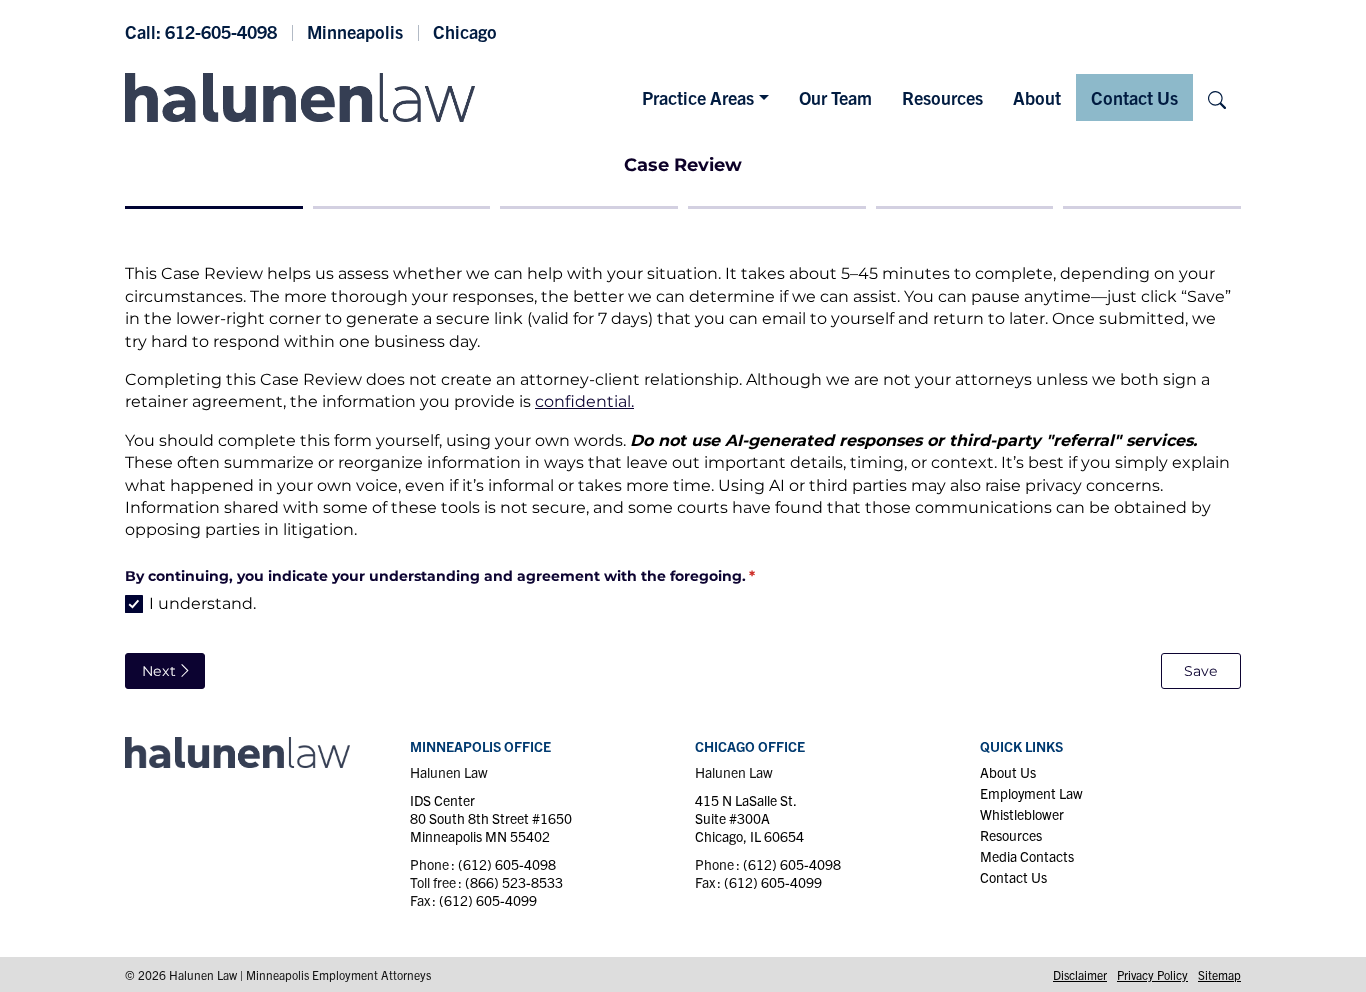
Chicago (465, 31)
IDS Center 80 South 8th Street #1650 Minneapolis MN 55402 (491, 818)
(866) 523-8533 (514, 882)
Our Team (835, 97)
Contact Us (1134, 97)
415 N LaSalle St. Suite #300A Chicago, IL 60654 (749, 818)
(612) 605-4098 (507, 864)
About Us (1008, 772)
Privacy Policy (1152, 974)
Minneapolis (355, 31)
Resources (942, 97)
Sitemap (1219, 974)
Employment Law (1031, 793)
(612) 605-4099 (488, 900)
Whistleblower (1022, 814)
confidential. (584, 401)
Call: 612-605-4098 (201, 31)
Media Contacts (1027, 856)
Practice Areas (698, 97)
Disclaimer (1080, 974)
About (1037, 97)
